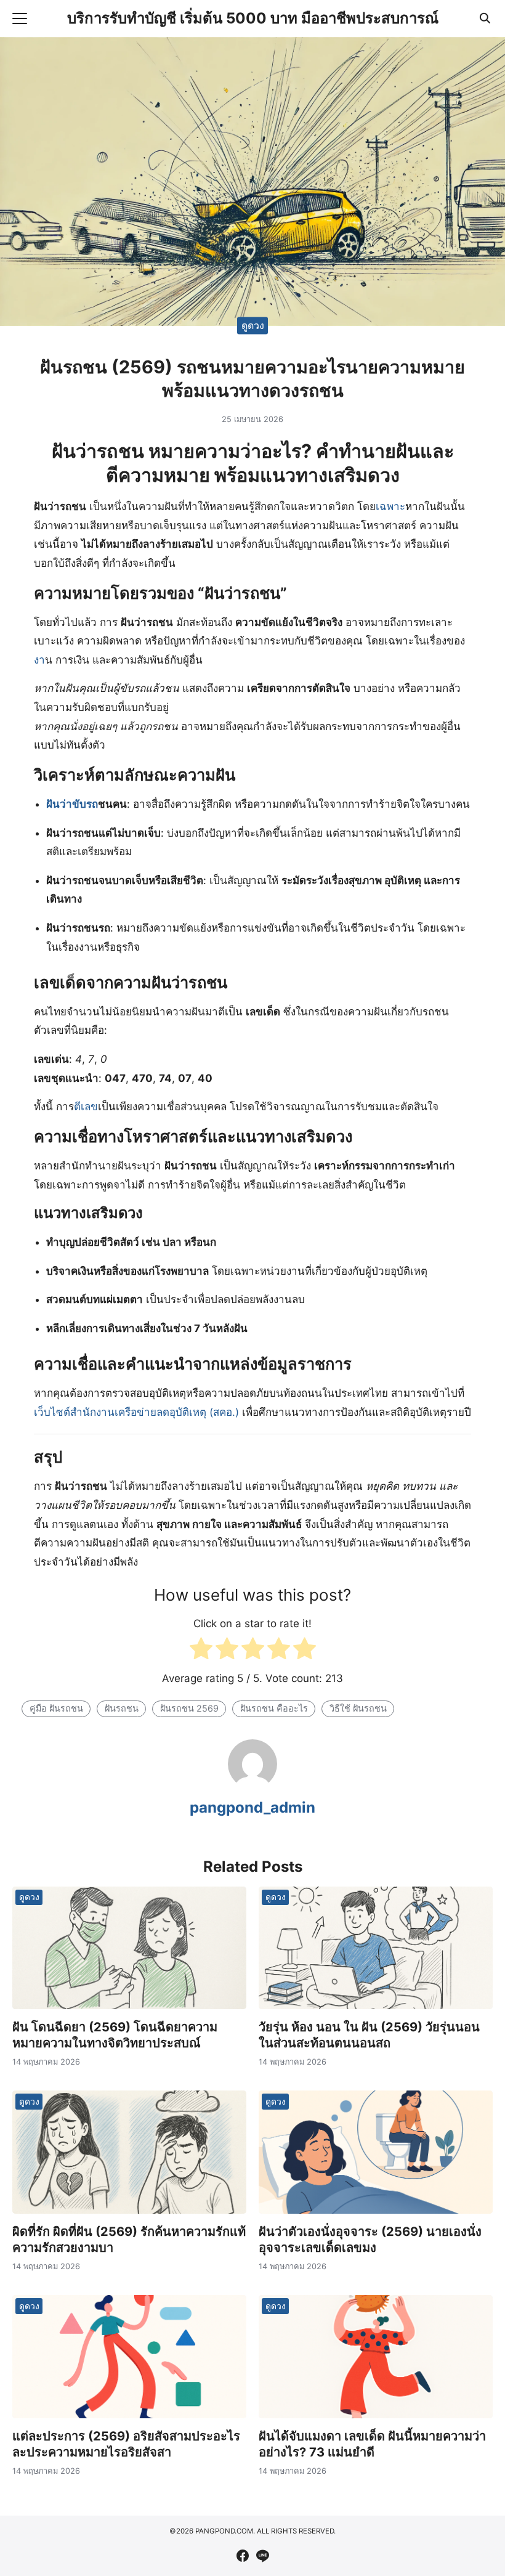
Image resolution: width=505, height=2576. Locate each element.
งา (39, 660)
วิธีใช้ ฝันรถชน (358, 1708)
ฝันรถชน (122, 1708)
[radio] (201, 1652)
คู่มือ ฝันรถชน (56, 1708)
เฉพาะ (390, 506)
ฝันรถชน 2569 (189, 1708)
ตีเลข (86, 1107)
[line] (262, 2556)
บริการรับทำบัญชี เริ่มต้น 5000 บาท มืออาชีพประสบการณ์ (253, 18)
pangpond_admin (252, 1807)
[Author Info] (252, 1785)
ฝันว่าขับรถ (72, 804)
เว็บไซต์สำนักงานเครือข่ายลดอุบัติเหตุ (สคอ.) (136, 1412)
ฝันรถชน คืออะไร (274, 1708)
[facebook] (243, 2556)
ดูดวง (253, 325)
